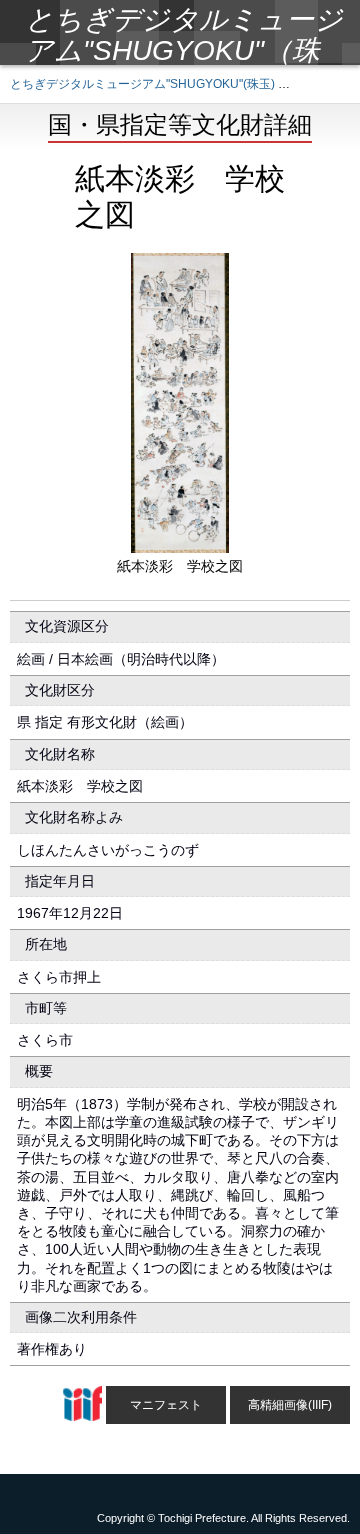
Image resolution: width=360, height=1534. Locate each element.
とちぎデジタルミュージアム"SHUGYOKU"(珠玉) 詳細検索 (168, 84)
